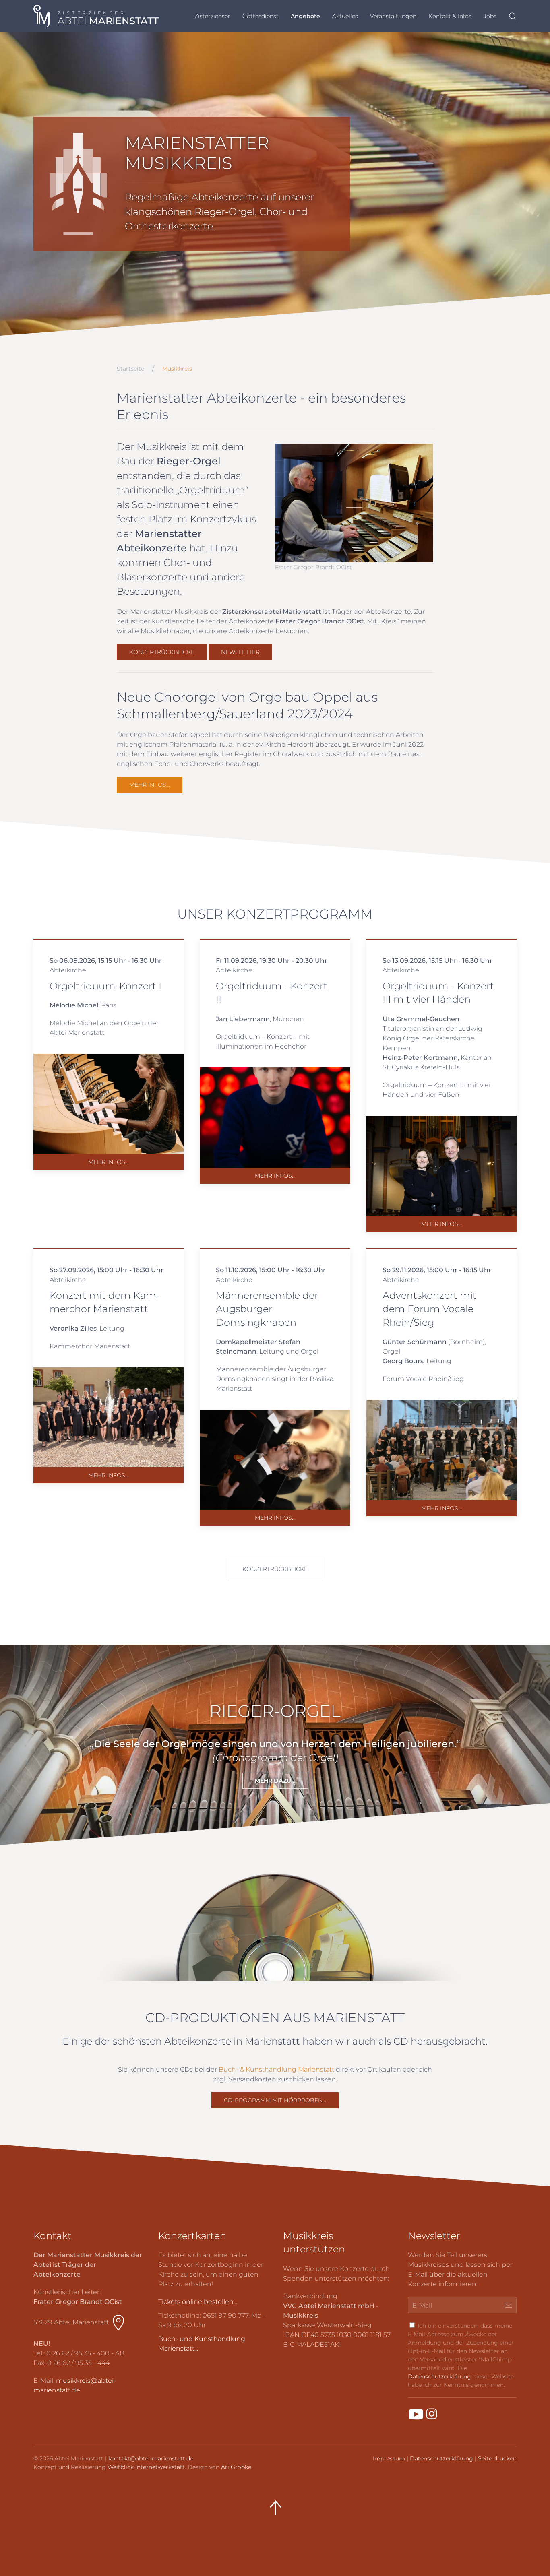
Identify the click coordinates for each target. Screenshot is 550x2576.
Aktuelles (345, 16)
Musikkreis (177, 369)
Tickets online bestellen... (198, 2302)
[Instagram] (432, 2414)
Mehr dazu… (275, 1781)
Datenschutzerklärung (439, 2376)
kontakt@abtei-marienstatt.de (151, 2458)
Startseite (130, 369)
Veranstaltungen (393, 16)
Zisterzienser (212, 16)
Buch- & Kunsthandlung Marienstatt (276, 2069)
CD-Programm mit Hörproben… (275, 2100)
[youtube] (416, 2414)
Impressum (389, 2458)
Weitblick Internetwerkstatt (146, 2467)
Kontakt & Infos (450, 16)
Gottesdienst (261, 16)
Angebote (305, 16)
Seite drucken (497, 2458)
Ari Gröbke (236, 2467)
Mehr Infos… (150, 785)
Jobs (490, 16)
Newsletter (240, 652)
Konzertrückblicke (162, 652)
